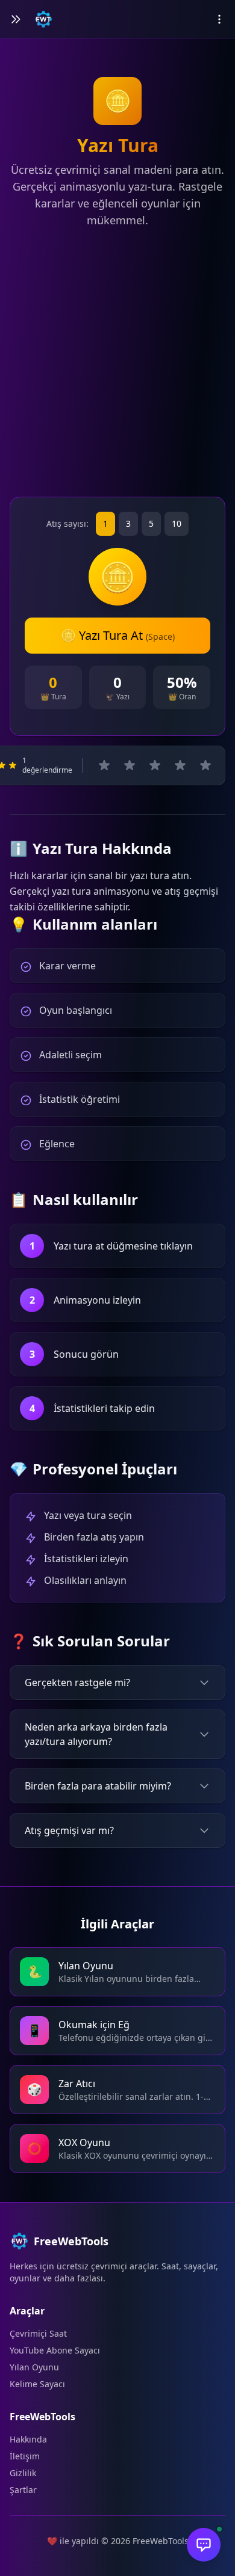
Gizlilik (23, 2473)
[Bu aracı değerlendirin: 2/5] (130, 765)
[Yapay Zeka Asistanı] (204, 2545)
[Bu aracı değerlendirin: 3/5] (155, 765)
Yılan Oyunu (34, 2367)
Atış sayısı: (67, 523)
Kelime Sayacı (37, 2384)
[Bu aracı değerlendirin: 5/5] (205, 765)
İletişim (25, 2456)
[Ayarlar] (219, 19)
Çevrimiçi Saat (38, 2333)
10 (177, 523)
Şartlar (23, 2490)
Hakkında (28, 2439)
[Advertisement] (117, 365)
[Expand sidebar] (16, 19)
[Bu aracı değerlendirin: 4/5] (180, 765)
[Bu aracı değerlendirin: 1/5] (104, 765)
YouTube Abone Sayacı (55, 2350)
